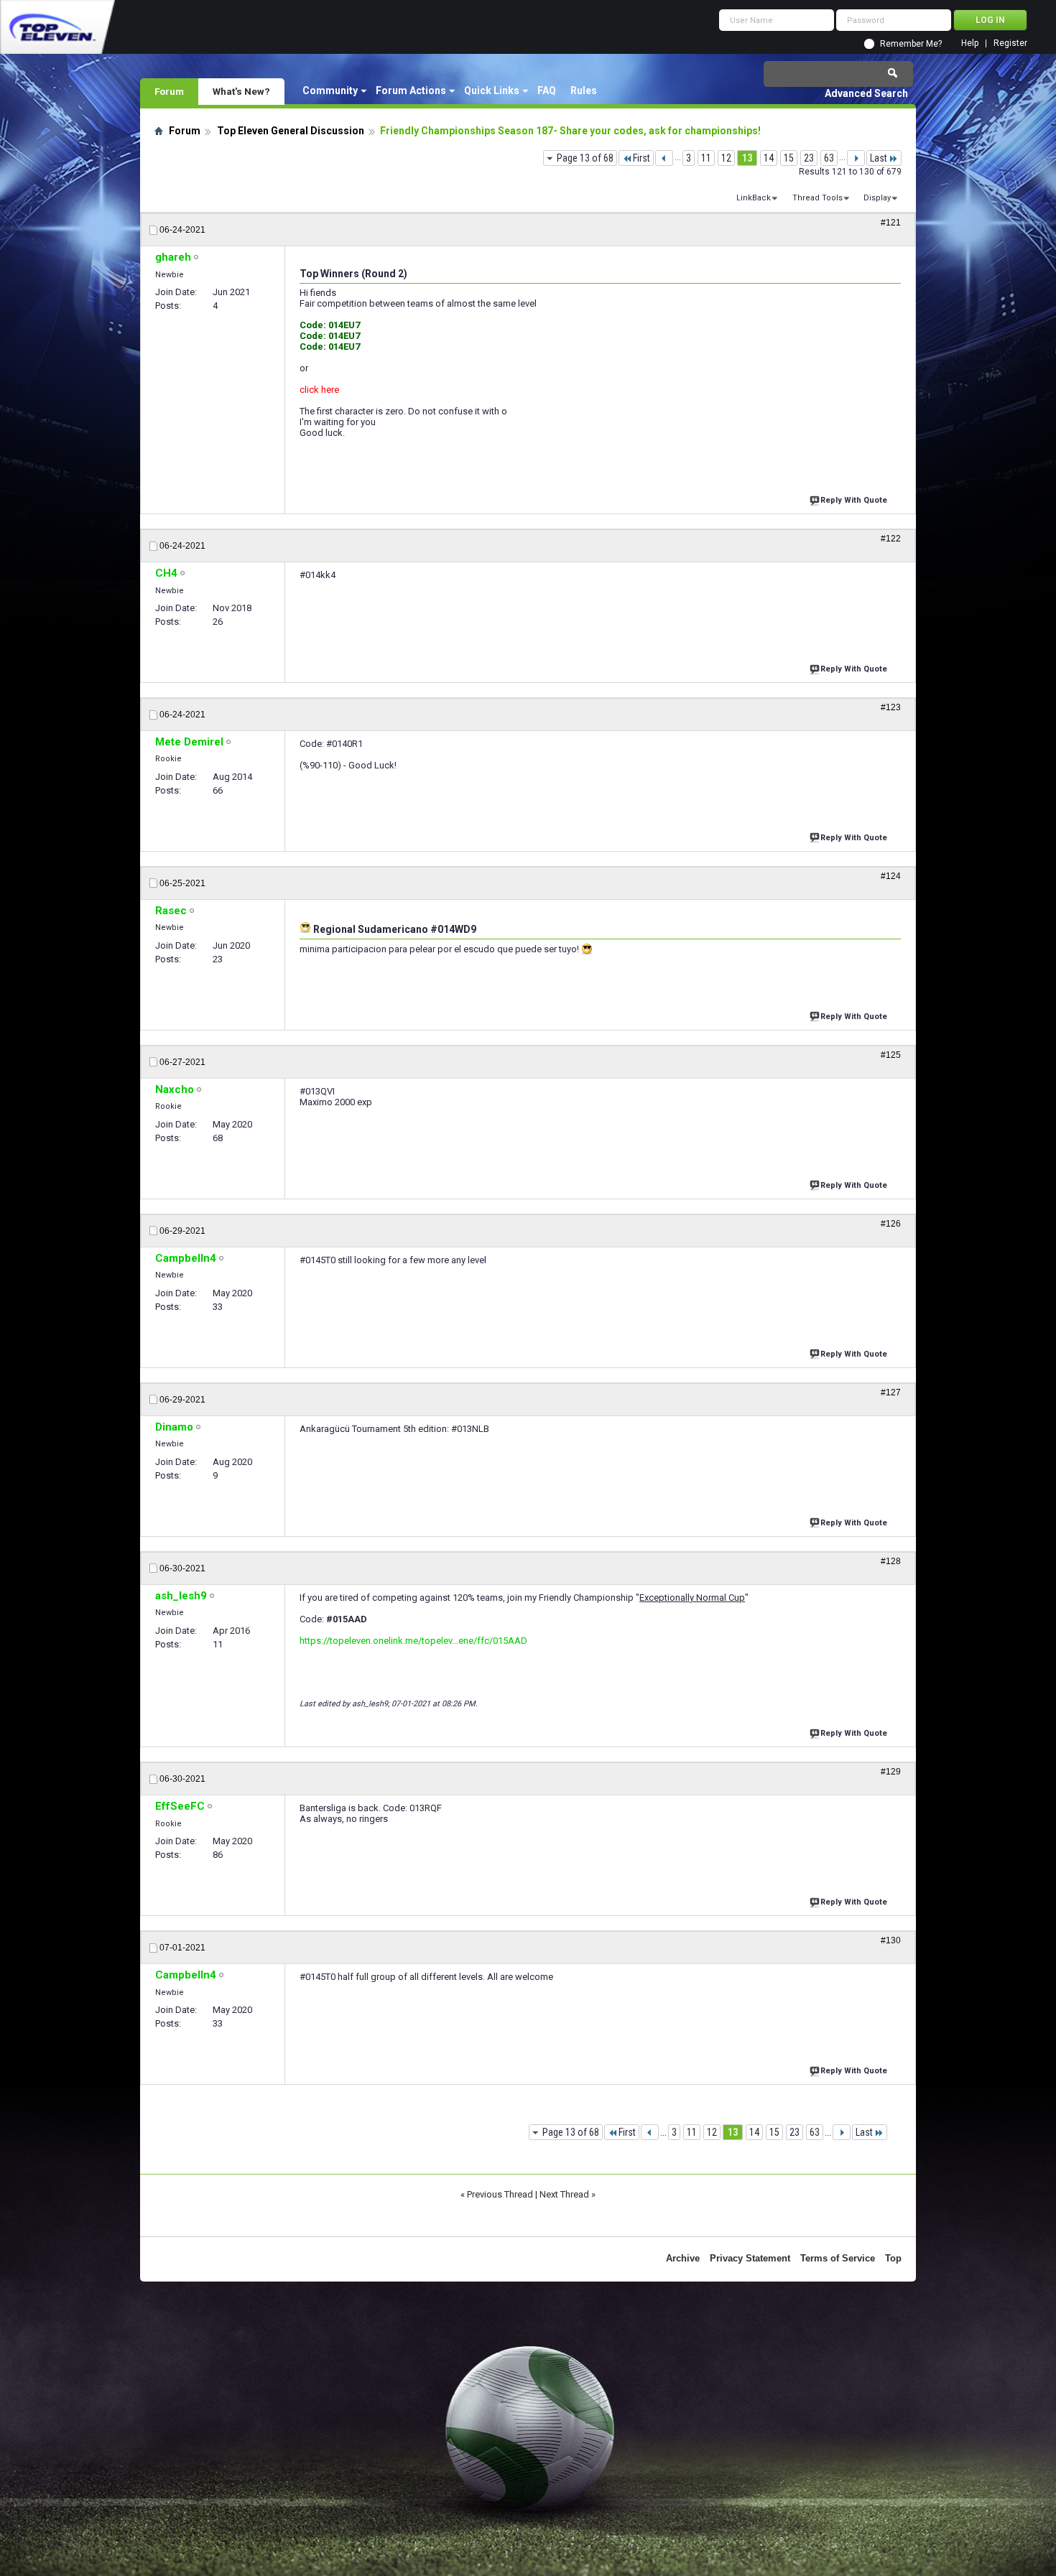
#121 (891, 223)
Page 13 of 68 (585, 158)
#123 (891, 707)
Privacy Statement (750, 2258)
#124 (891, 876)
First (642, 158)
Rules (584, 90)
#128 (891, 1561)
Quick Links (492, 90)
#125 (891, 1055)
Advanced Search (866, 93)
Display (877, 198)
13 (747, 158)
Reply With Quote (854, 500)
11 (706, 158)
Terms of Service (838, 2258)
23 (809, 158)
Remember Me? (911, 44)
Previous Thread (500, 2194)
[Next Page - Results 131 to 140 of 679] (856, 158)
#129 (891, 1772)
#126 (891, 1224)
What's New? (241, 91)
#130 (891, 1940)
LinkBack (754, 198)
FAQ (547, 90)
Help (970, 43)
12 (726, 158)
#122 (891, 539)
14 (769, 158)
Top (893, 2258)
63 (829, 158)
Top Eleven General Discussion (291, 131)
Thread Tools (818, 198)
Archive (683, 2258)
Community (330, 90)
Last (879, 158)
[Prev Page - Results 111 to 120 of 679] (664, 158)
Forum (169, 91)
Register (1010, 43)
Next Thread (564, 2194)
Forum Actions (411, 90)
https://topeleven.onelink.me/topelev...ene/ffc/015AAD (413, 1641)
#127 (891, 1392)
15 (789, 158)
